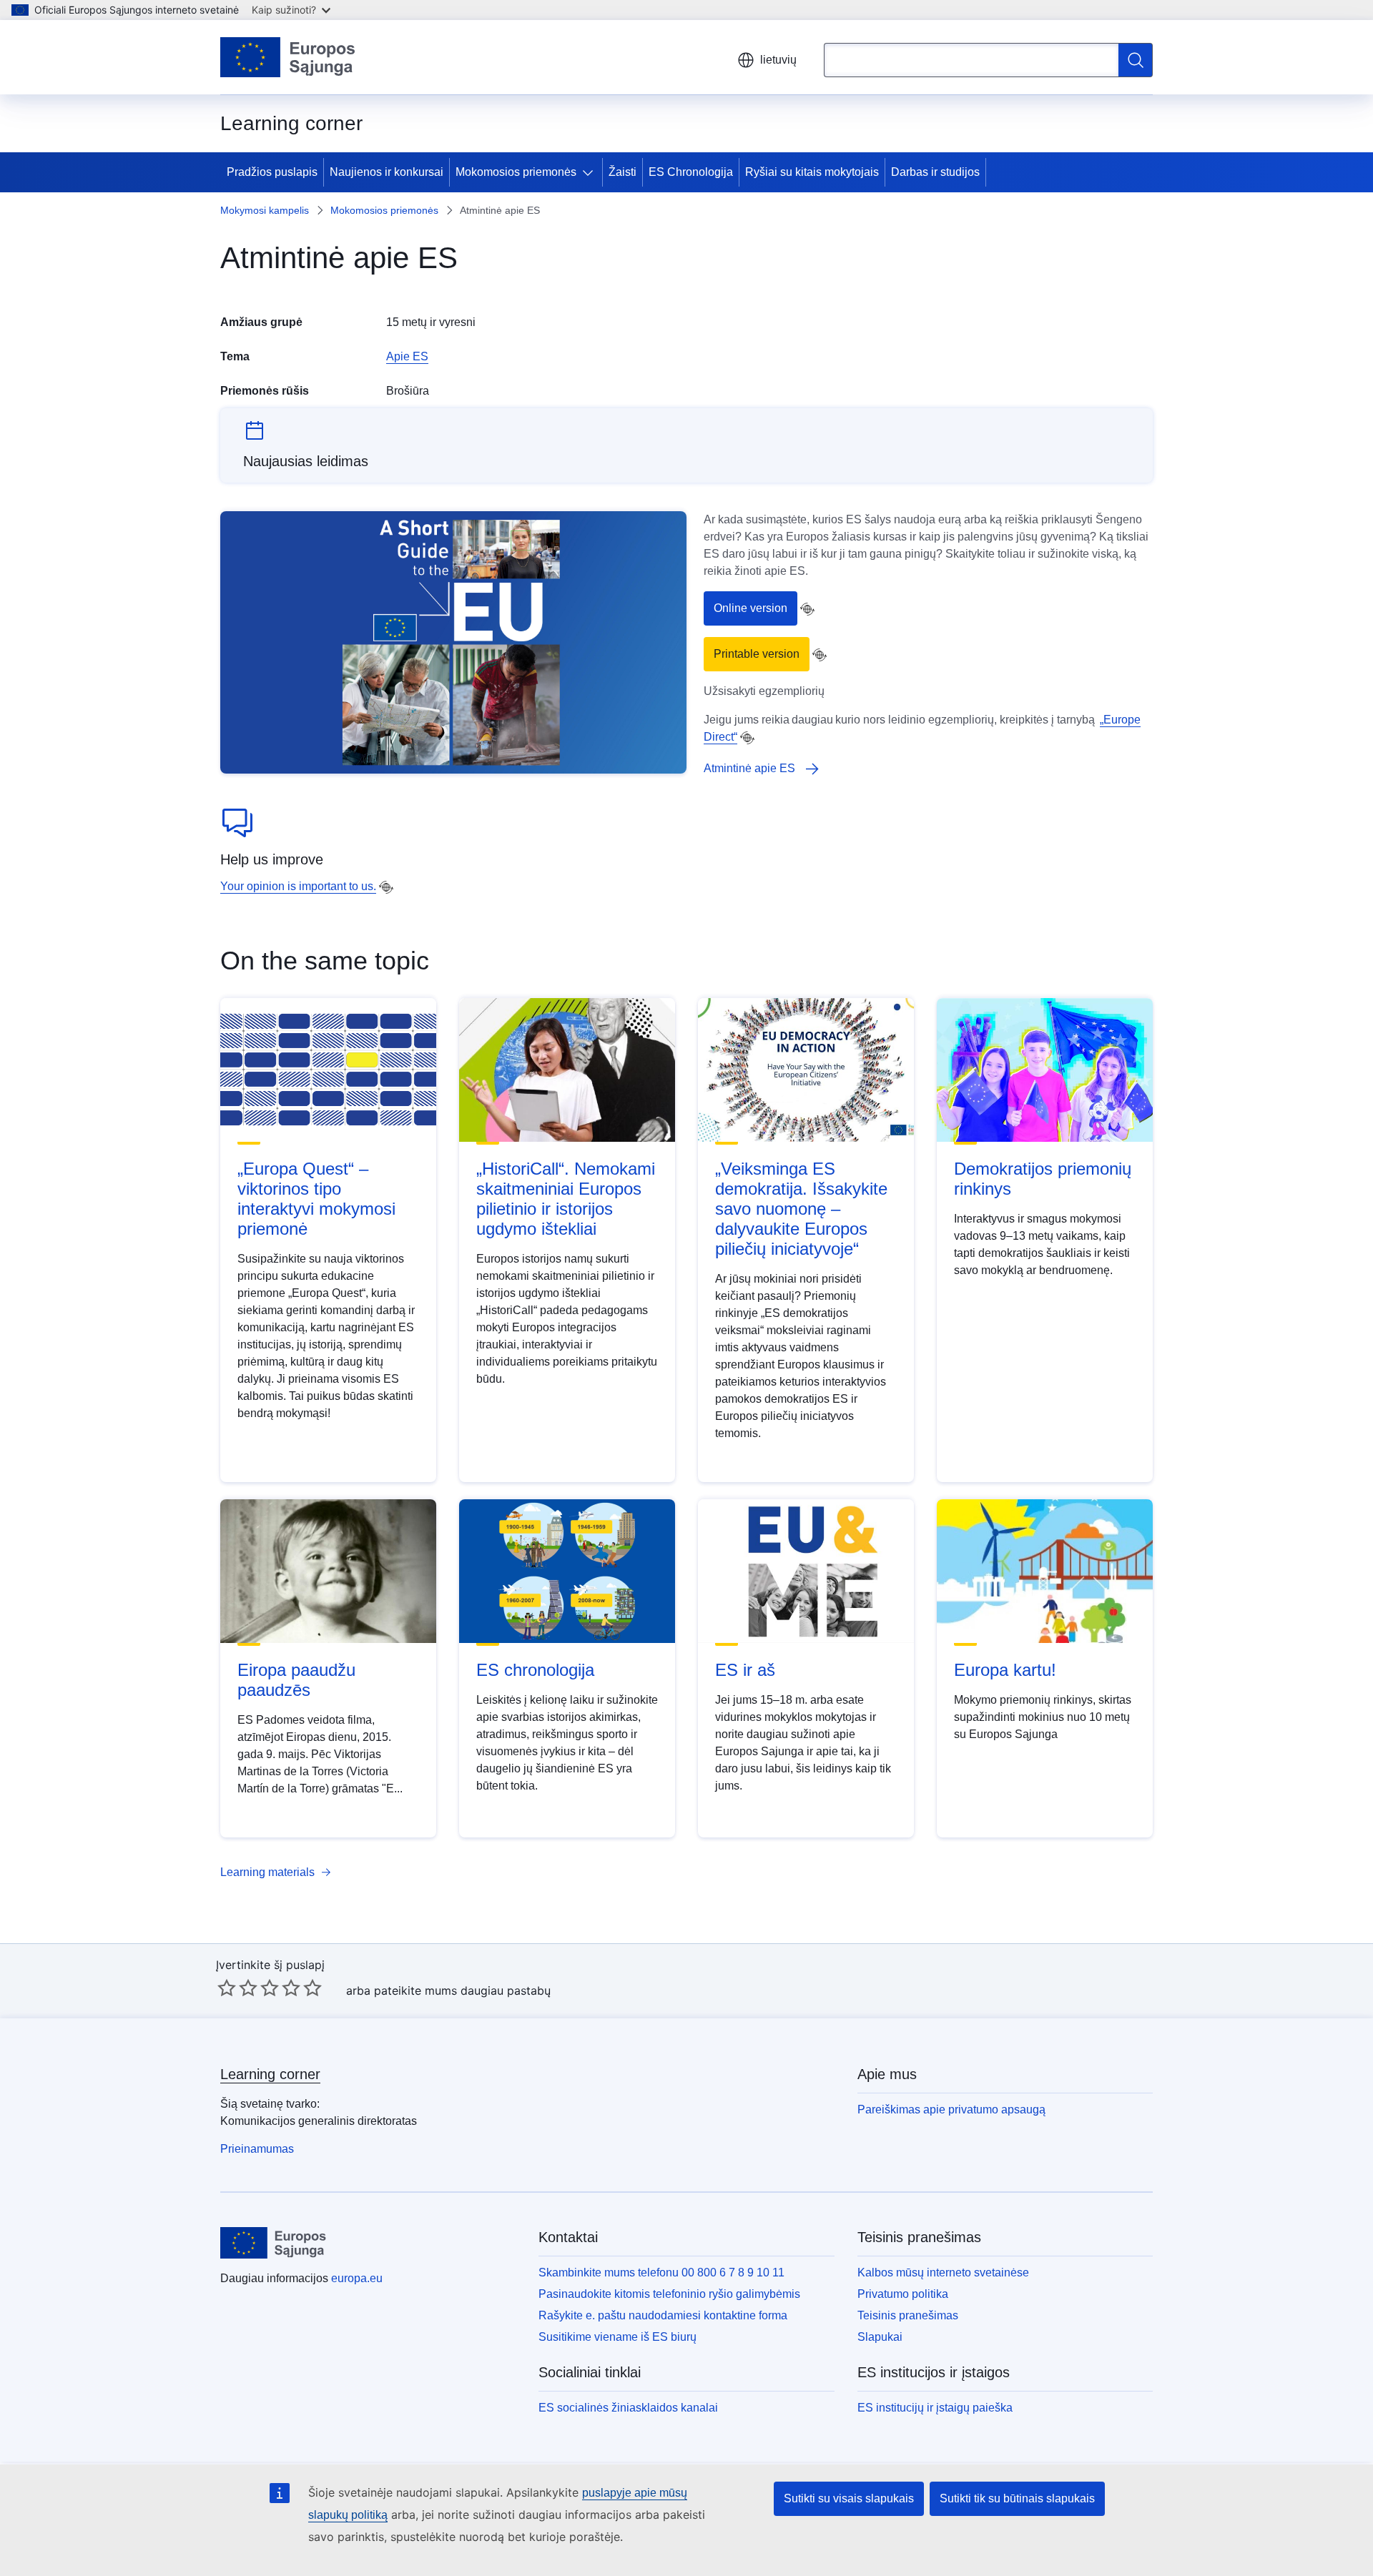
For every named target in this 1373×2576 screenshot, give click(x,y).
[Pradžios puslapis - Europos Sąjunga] (288, 57)
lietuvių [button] (778, 60)
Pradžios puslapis (272, 172)
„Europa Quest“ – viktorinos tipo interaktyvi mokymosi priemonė (316, 1199)
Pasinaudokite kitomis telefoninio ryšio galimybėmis (669, 2294)
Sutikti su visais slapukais (849, 2498)
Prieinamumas (257, 2149)
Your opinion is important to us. (298, 886)
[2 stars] (237, 1988)
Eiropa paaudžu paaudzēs (296, 1680)
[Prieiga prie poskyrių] (591, 172)
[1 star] (227, 1988)
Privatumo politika (903, 2294)
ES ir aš (745, 1670)
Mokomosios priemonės (516, 172)
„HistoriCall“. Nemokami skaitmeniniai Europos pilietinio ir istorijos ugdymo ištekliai (566, 1199)
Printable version (757, 654)
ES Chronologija (691, 172)
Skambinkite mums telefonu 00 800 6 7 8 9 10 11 (661, 2272)
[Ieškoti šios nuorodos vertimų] (807, 609)
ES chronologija (535, 1670)
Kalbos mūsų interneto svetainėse (943, 2272)
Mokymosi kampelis (265, 210)
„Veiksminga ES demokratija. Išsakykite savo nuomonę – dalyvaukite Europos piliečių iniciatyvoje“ (801, 1209)
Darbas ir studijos (935, 172)
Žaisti (622, 172)
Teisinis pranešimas (908, 2315)
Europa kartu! (1005, 1670)
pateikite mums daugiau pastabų (462, 1990)
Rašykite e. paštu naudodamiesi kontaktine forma (663, 2315)
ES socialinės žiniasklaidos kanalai (628, 2408)
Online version (751, 608)
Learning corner (270, 2074)
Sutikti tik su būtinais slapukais (1017, 2498)
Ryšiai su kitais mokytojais (812, 172)
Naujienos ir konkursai (387, 172)
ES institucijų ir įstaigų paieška (935, 2408)
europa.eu (357, 2278)
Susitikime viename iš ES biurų (617, 2337)
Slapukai (880, 2337)
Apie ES (407, 356)
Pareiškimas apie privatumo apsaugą (951, 2109)
